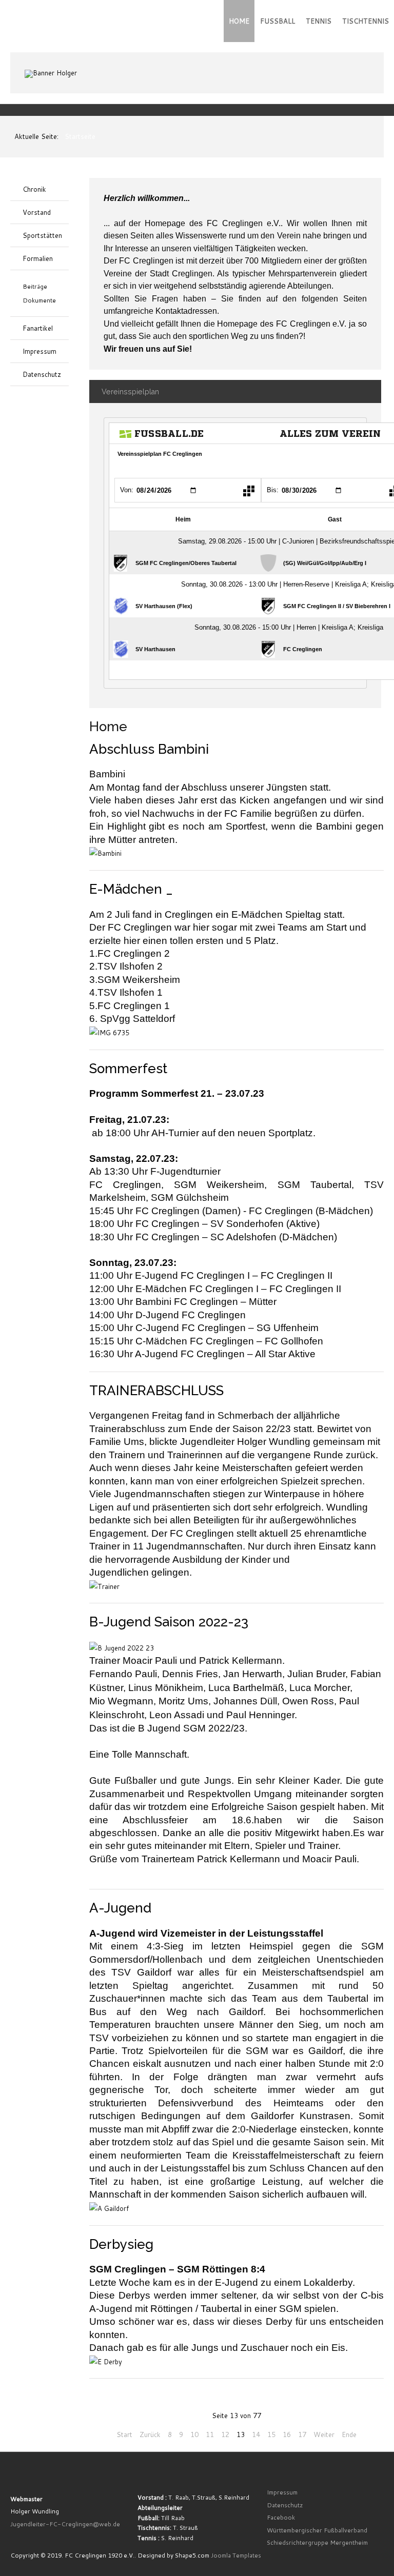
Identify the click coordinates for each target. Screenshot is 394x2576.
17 (302, 2434)
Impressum (40, 351)
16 (287, 2434)
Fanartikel (38, 328)
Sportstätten (42, 235)
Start (124, 2434)
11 (210, 2434)
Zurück (150, 2434)
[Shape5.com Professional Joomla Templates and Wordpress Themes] (32, 2477)
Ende (349, 2434)
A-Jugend (120, 1908)
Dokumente (39, 300)
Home (239, 21)
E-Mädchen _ (131, 889)
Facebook (281, 2517)
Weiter (324, 2434)
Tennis (319, 21)
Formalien (38, 258)
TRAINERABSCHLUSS (156, 1391)
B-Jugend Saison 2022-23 (169, 1622)
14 (256, 2434)
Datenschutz (42, 374)
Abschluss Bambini (149, 749)
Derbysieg (121, 2244)
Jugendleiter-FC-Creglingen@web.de (65, 2524)
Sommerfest (128, 1069)
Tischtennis (366, 21)
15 (271, 2434)
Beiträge (35, 286)
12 (225, 2434)
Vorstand (37, 212)
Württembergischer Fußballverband (317, 2530)
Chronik (34, 189)
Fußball (278, 21)
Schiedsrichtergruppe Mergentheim (317, 2542)
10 (194, 2434)
